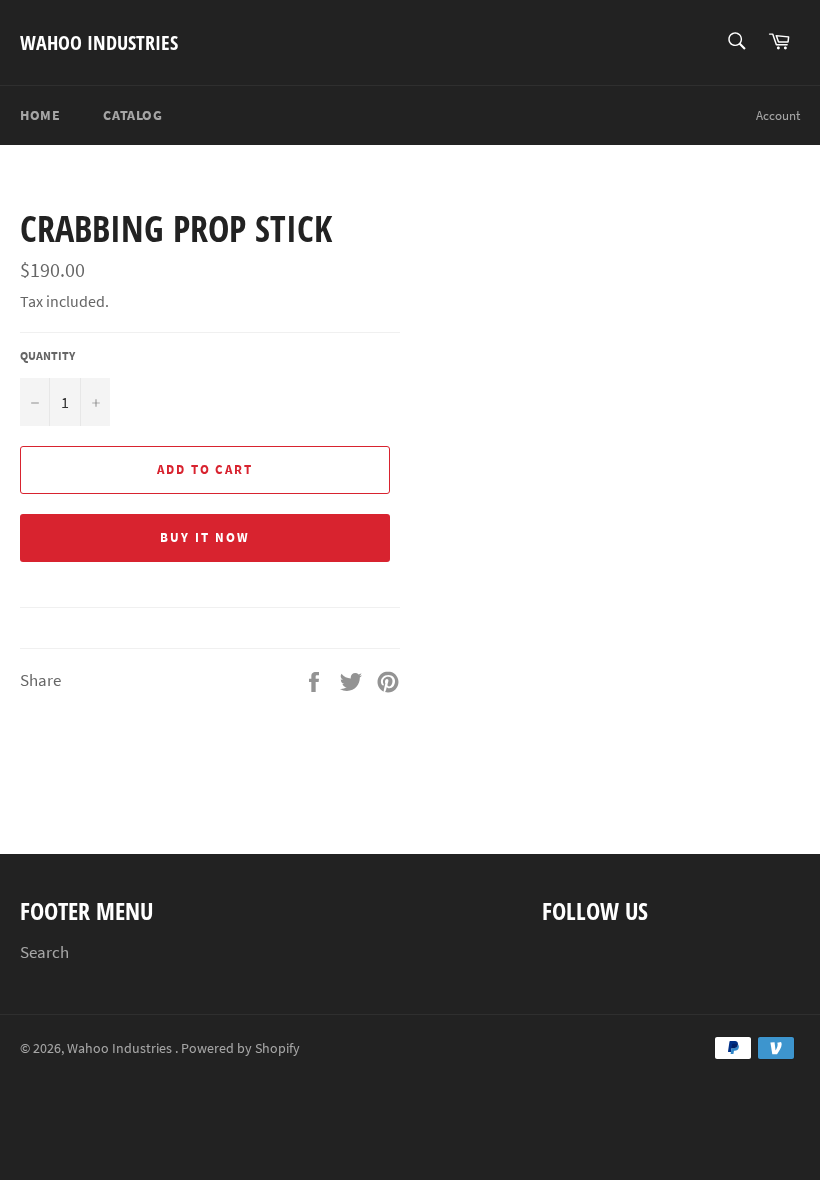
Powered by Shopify (240, 1048)
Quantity (47, 355)
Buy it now (205, 537)
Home (40, 115)
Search (44, 952)
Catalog (132, 115)
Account (778, 115)
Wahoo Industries (99, 42)
